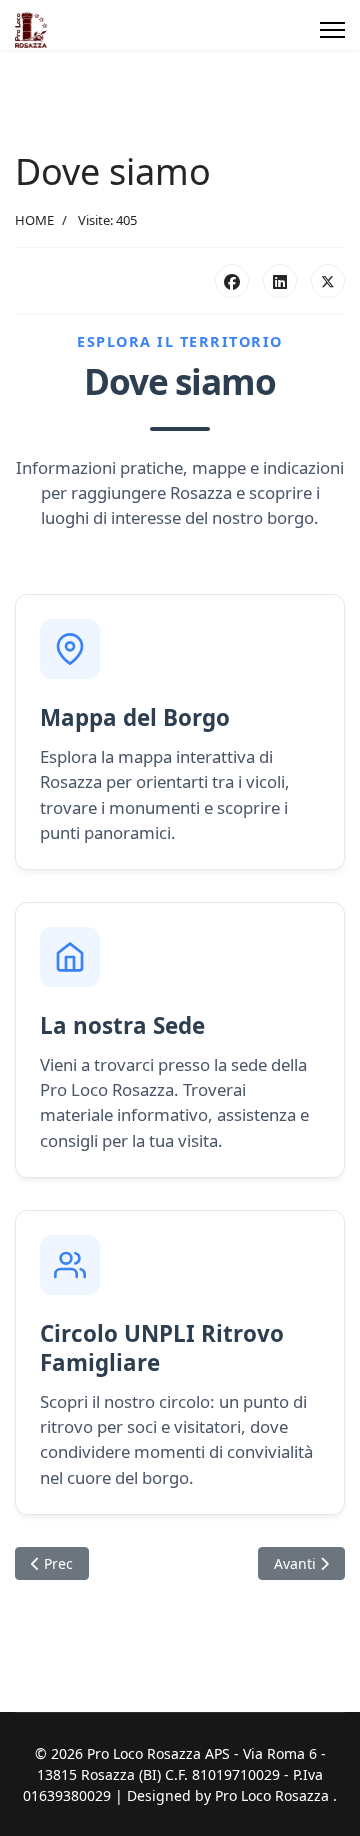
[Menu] (332, 30)
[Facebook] (232, 281)
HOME (34, 220)
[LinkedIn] (280, 281)
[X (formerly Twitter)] (328, 281)
